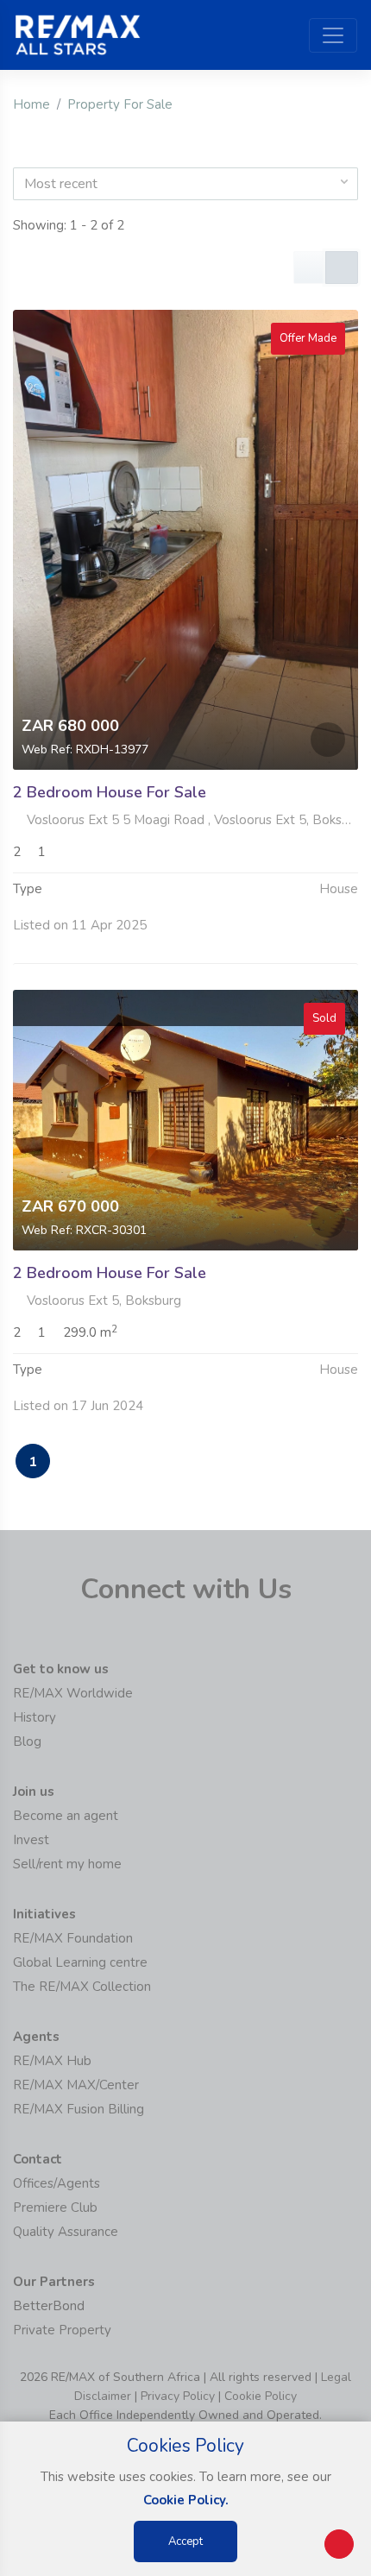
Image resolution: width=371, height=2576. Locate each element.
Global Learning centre (80, 1962)
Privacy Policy (178, 2396)
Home (31, 104)
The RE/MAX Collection (82, 1987)
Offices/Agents (57, 2183)
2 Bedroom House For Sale (110, 792)
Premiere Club (55, 2208)
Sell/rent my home (67, 1864)
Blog (27, 1741)
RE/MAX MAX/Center (76, 2085)
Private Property (62, 2330)
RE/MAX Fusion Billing (79, 2109)
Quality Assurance (66, 2232)
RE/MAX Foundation (73, 1938)
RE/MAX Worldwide (73, 1693)
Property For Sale (120, 104)
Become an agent (66, 1816)
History (35, 1717)
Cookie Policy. (186, 2500)
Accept (185, 2541)
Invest (31, 1840)
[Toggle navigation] (333, 35)
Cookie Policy (261, 2396)
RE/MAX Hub (52, 2061)
